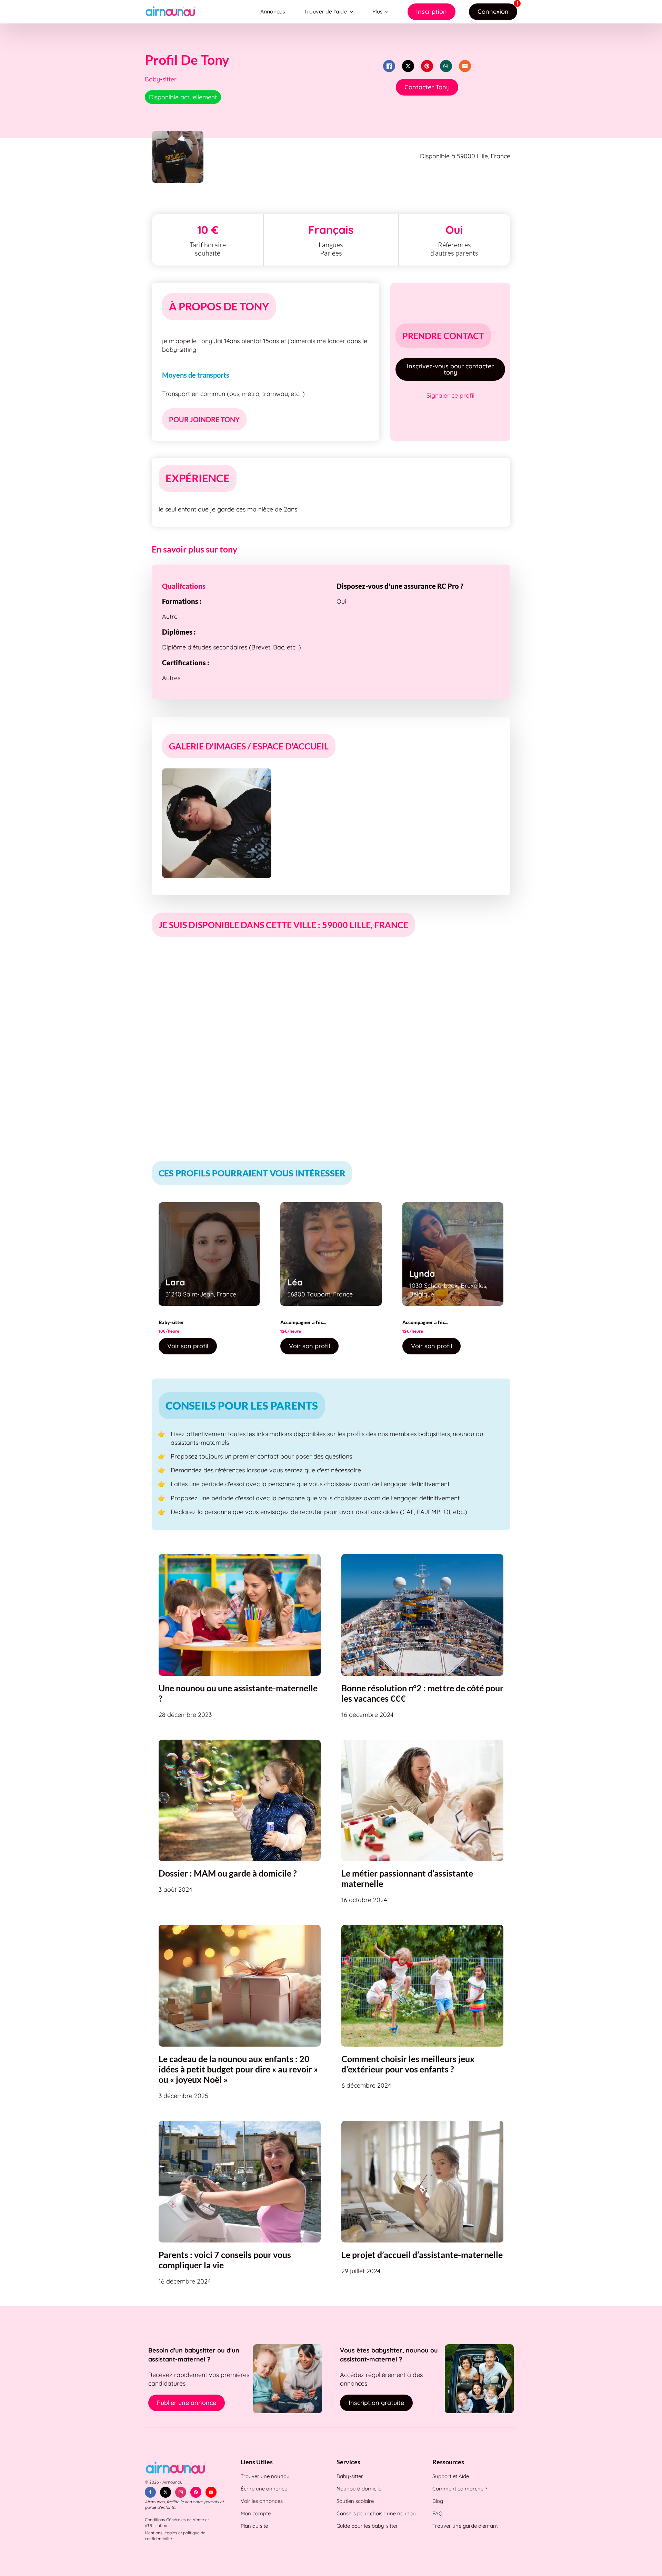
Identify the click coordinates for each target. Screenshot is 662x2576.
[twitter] (165, 2492)
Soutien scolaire (355, 2501)
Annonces (273, 11)
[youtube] (211, 2492)
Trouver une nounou (265, 2476)
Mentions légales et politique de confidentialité (175, 2536)
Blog (438, 2501)
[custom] (196, 2492)
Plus (377, 11)
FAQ (438, 2513)
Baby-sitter (350, 2476)
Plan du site (254, 2526)
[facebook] (150, 2492)
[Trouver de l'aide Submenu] (353, 12)
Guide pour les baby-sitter (367, 2526)
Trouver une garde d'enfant (465, 2526)
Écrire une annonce (264, 2489)
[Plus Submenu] (388, 12)
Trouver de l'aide (325, 11)
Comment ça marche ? (460, 2489)
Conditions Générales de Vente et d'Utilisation (177, 2523)
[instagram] (181, 2492)
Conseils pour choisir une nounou (376, 2513)
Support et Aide (451, 2476)
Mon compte (256, 2513)
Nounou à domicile (359, 2489)
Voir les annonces (262, 2501)
